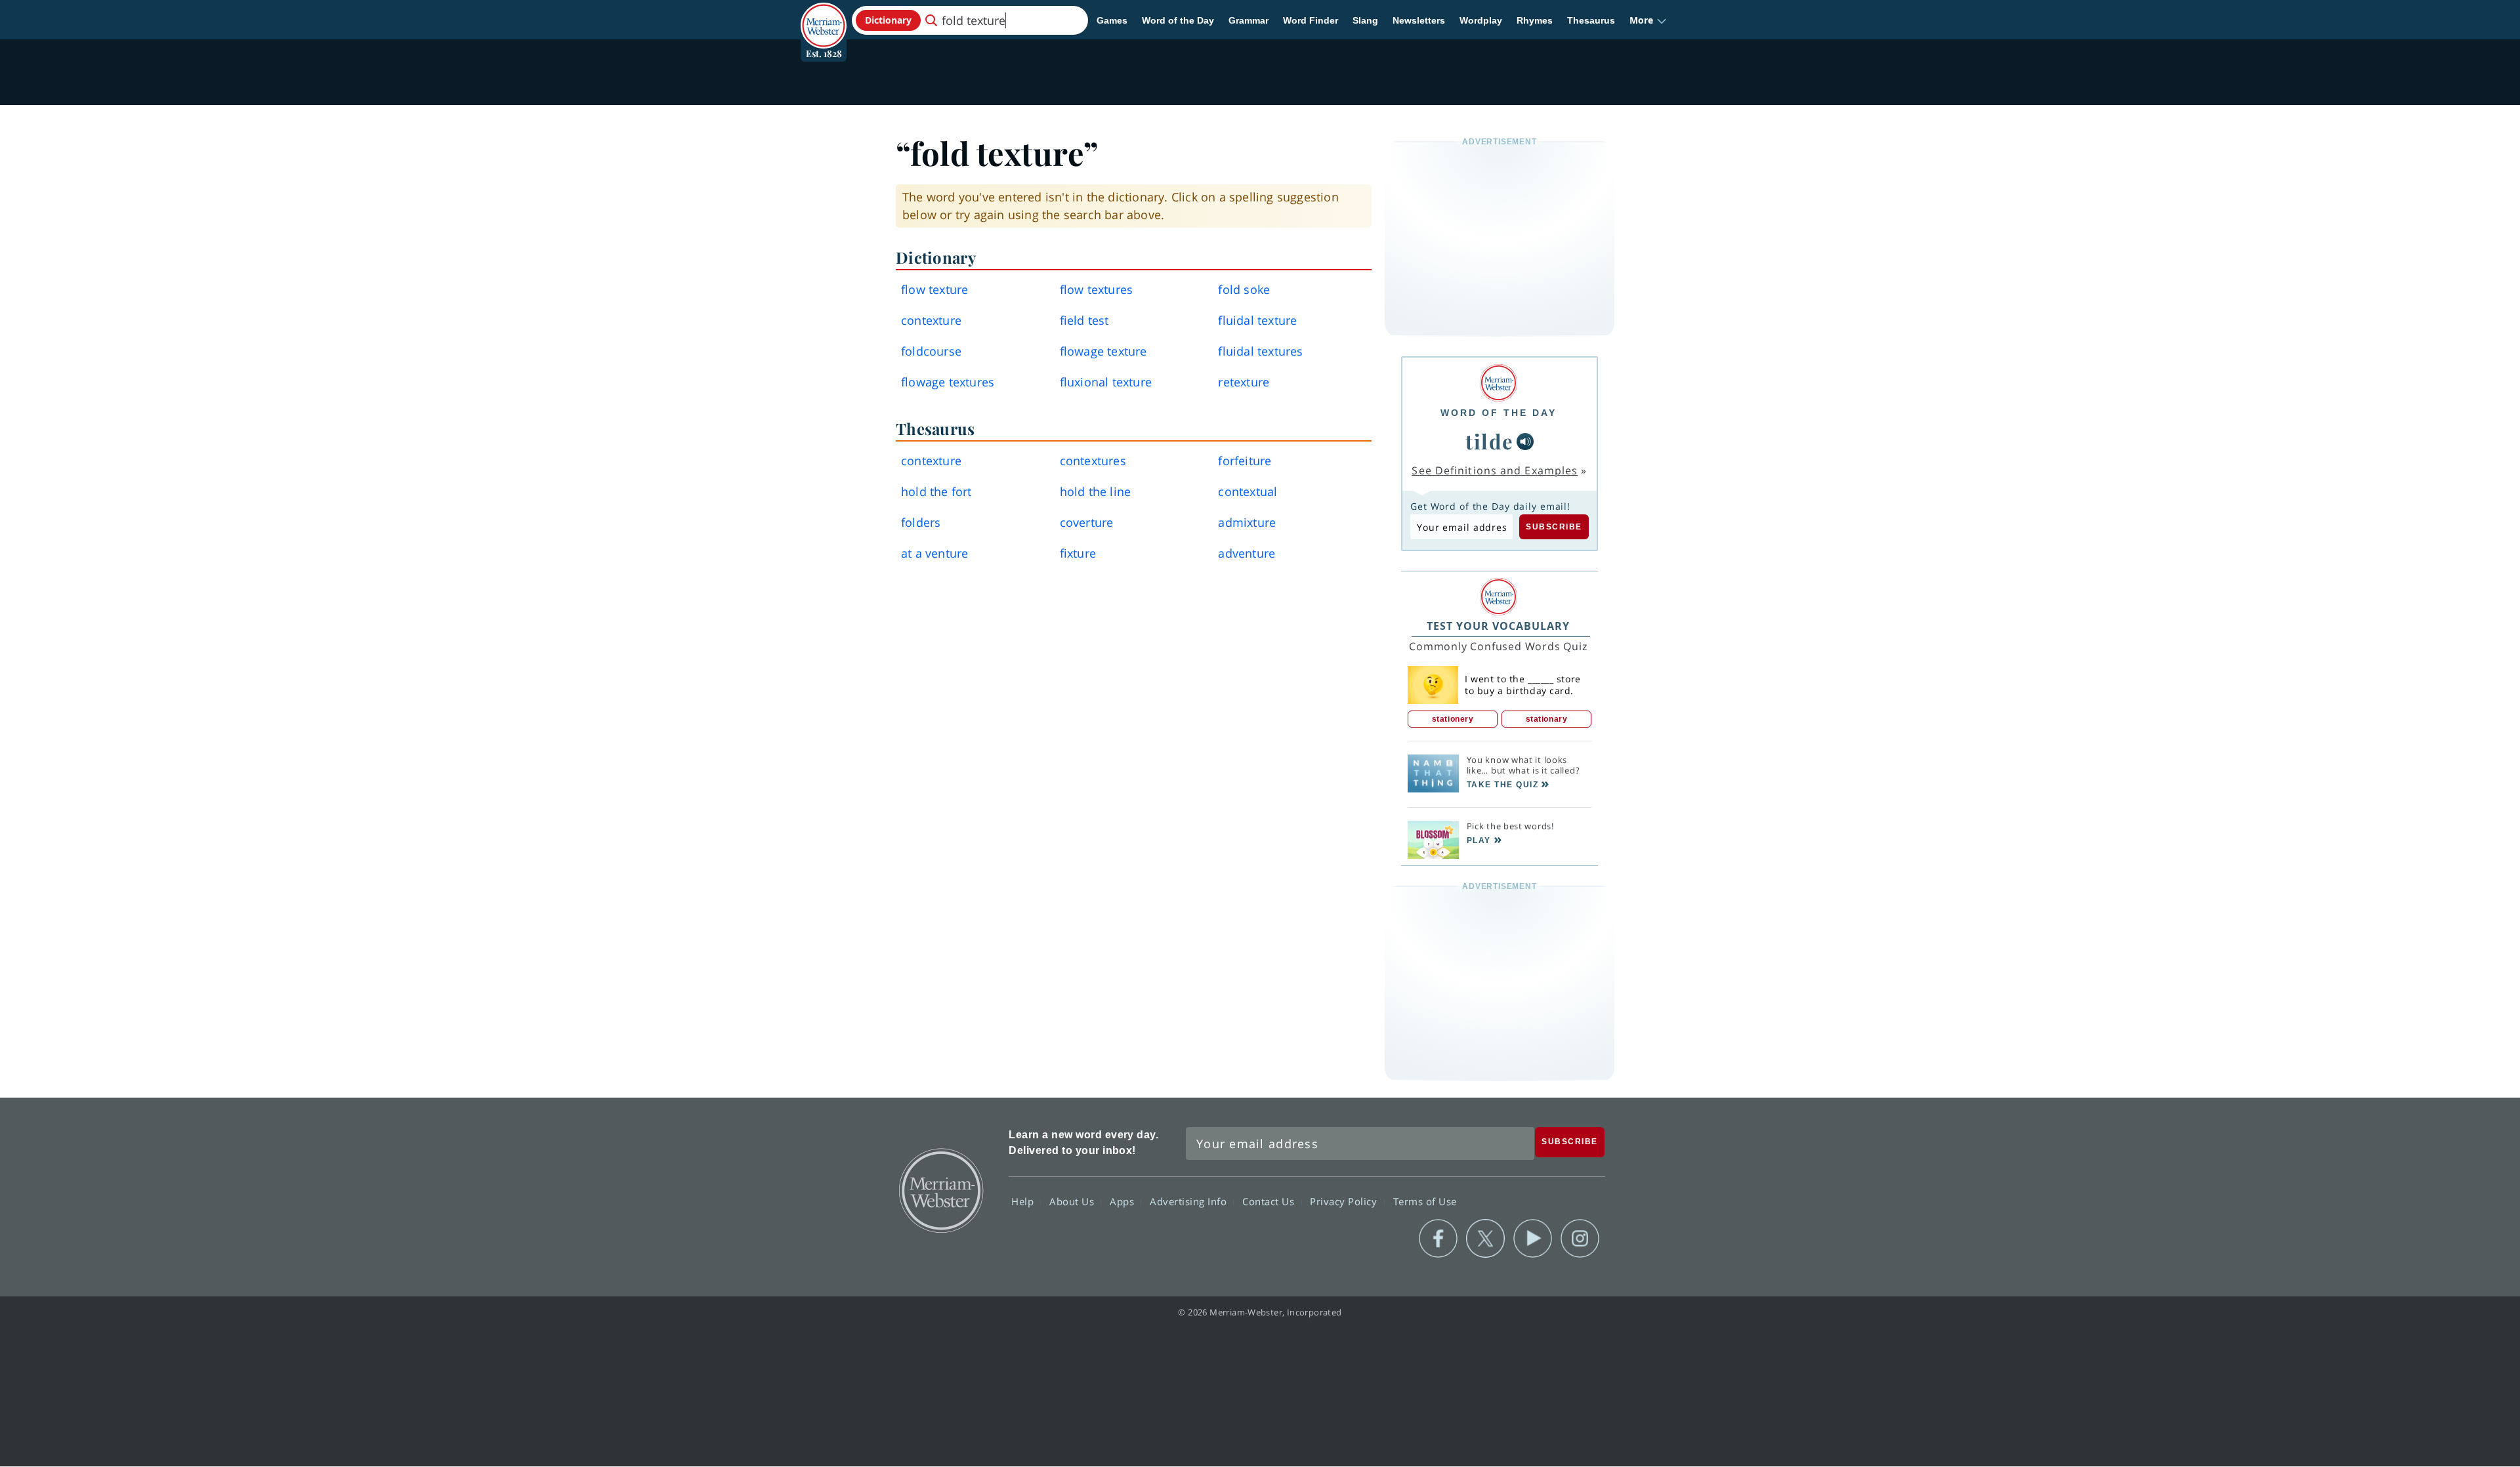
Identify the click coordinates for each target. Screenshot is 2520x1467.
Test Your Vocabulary (1498, 626)
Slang (1365, 20)
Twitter (1485, 1239)
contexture (931, 320)
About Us (1073, 1201)
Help (1024, 1201)
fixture (1078, 553)
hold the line (1096, 491)
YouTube (1533, 1239)
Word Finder (1311, 20)
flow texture (934, 289)
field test (1084, 320)
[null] (1525, 442)
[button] (1648, 20)
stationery (1453, 719)
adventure (1247, 553)
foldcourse (931, 351)
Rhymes (1535, 20)
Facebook (1438, 1239)
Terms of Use (1425, 1201)
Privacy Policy (1345, 1201)
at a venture (934, 553)
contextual (1248, 491)
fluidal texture (1257, 320)
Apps (1123, 1201)
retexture (1244, 382)
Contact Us (1270, 1201)
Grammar (1249, 20)
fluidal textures (1260, 351)
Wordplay (1481, 20)
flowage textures (948, 382)
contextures (1093, 461)
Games (1112, 20)
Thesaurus (1591, 20)
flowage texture (1103, 351)
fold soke (1244, 289)
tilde (1490, 441)
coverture (1087, 522)
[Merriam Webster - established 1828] (824, 16)
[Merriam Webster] (1499, 383)
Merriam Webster (940, 1189)
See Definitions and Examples (1495, 470)
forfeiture (1245, 461)
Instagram (1580, 1239)
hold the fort (936, 491)
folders (921, 522)
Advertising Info (1190, 1201)
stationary (1547, 719)
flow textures (1097, 289)
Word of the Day (1178, 20)
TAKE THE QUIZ (1503, 785)
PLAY (1479, 840)
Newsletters (1419, 20)
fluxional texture (1106, 382)
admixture (1247, 522)
